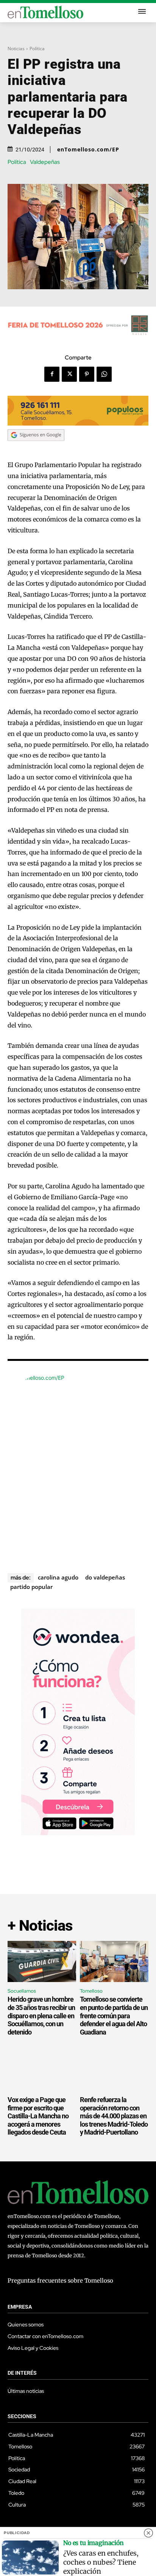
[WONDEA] (78, 1833)
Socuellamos (22, 1991)
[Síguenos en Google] (36, 448)
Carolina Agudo (58, 1577)
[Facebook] (52, 374)
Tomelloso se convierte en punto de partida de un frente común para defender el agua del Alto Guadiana (114, 2015)
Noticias (16, 49)
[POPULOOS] (78, 423)
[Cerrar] (148, 2533)
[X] (69, 374)
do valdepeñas (105, 1577)
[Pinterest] (87, 374)
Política (37, 49)
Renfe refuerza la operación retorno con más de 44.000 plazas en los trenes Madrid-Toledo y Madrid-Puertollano (114, 2116)
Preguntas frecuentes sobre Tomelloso (60, 2281)
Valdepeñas (45, 162)
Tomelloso (91, 1991)
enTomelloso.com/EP (88, 150)
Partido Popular (31, 1587)
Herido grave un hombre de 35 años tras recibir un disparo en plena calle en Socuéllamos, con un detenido (41, 2015)
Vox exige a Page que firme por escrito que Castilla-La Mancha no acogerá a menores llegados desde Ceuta (38, 2116)
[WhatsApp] (104, 374)
